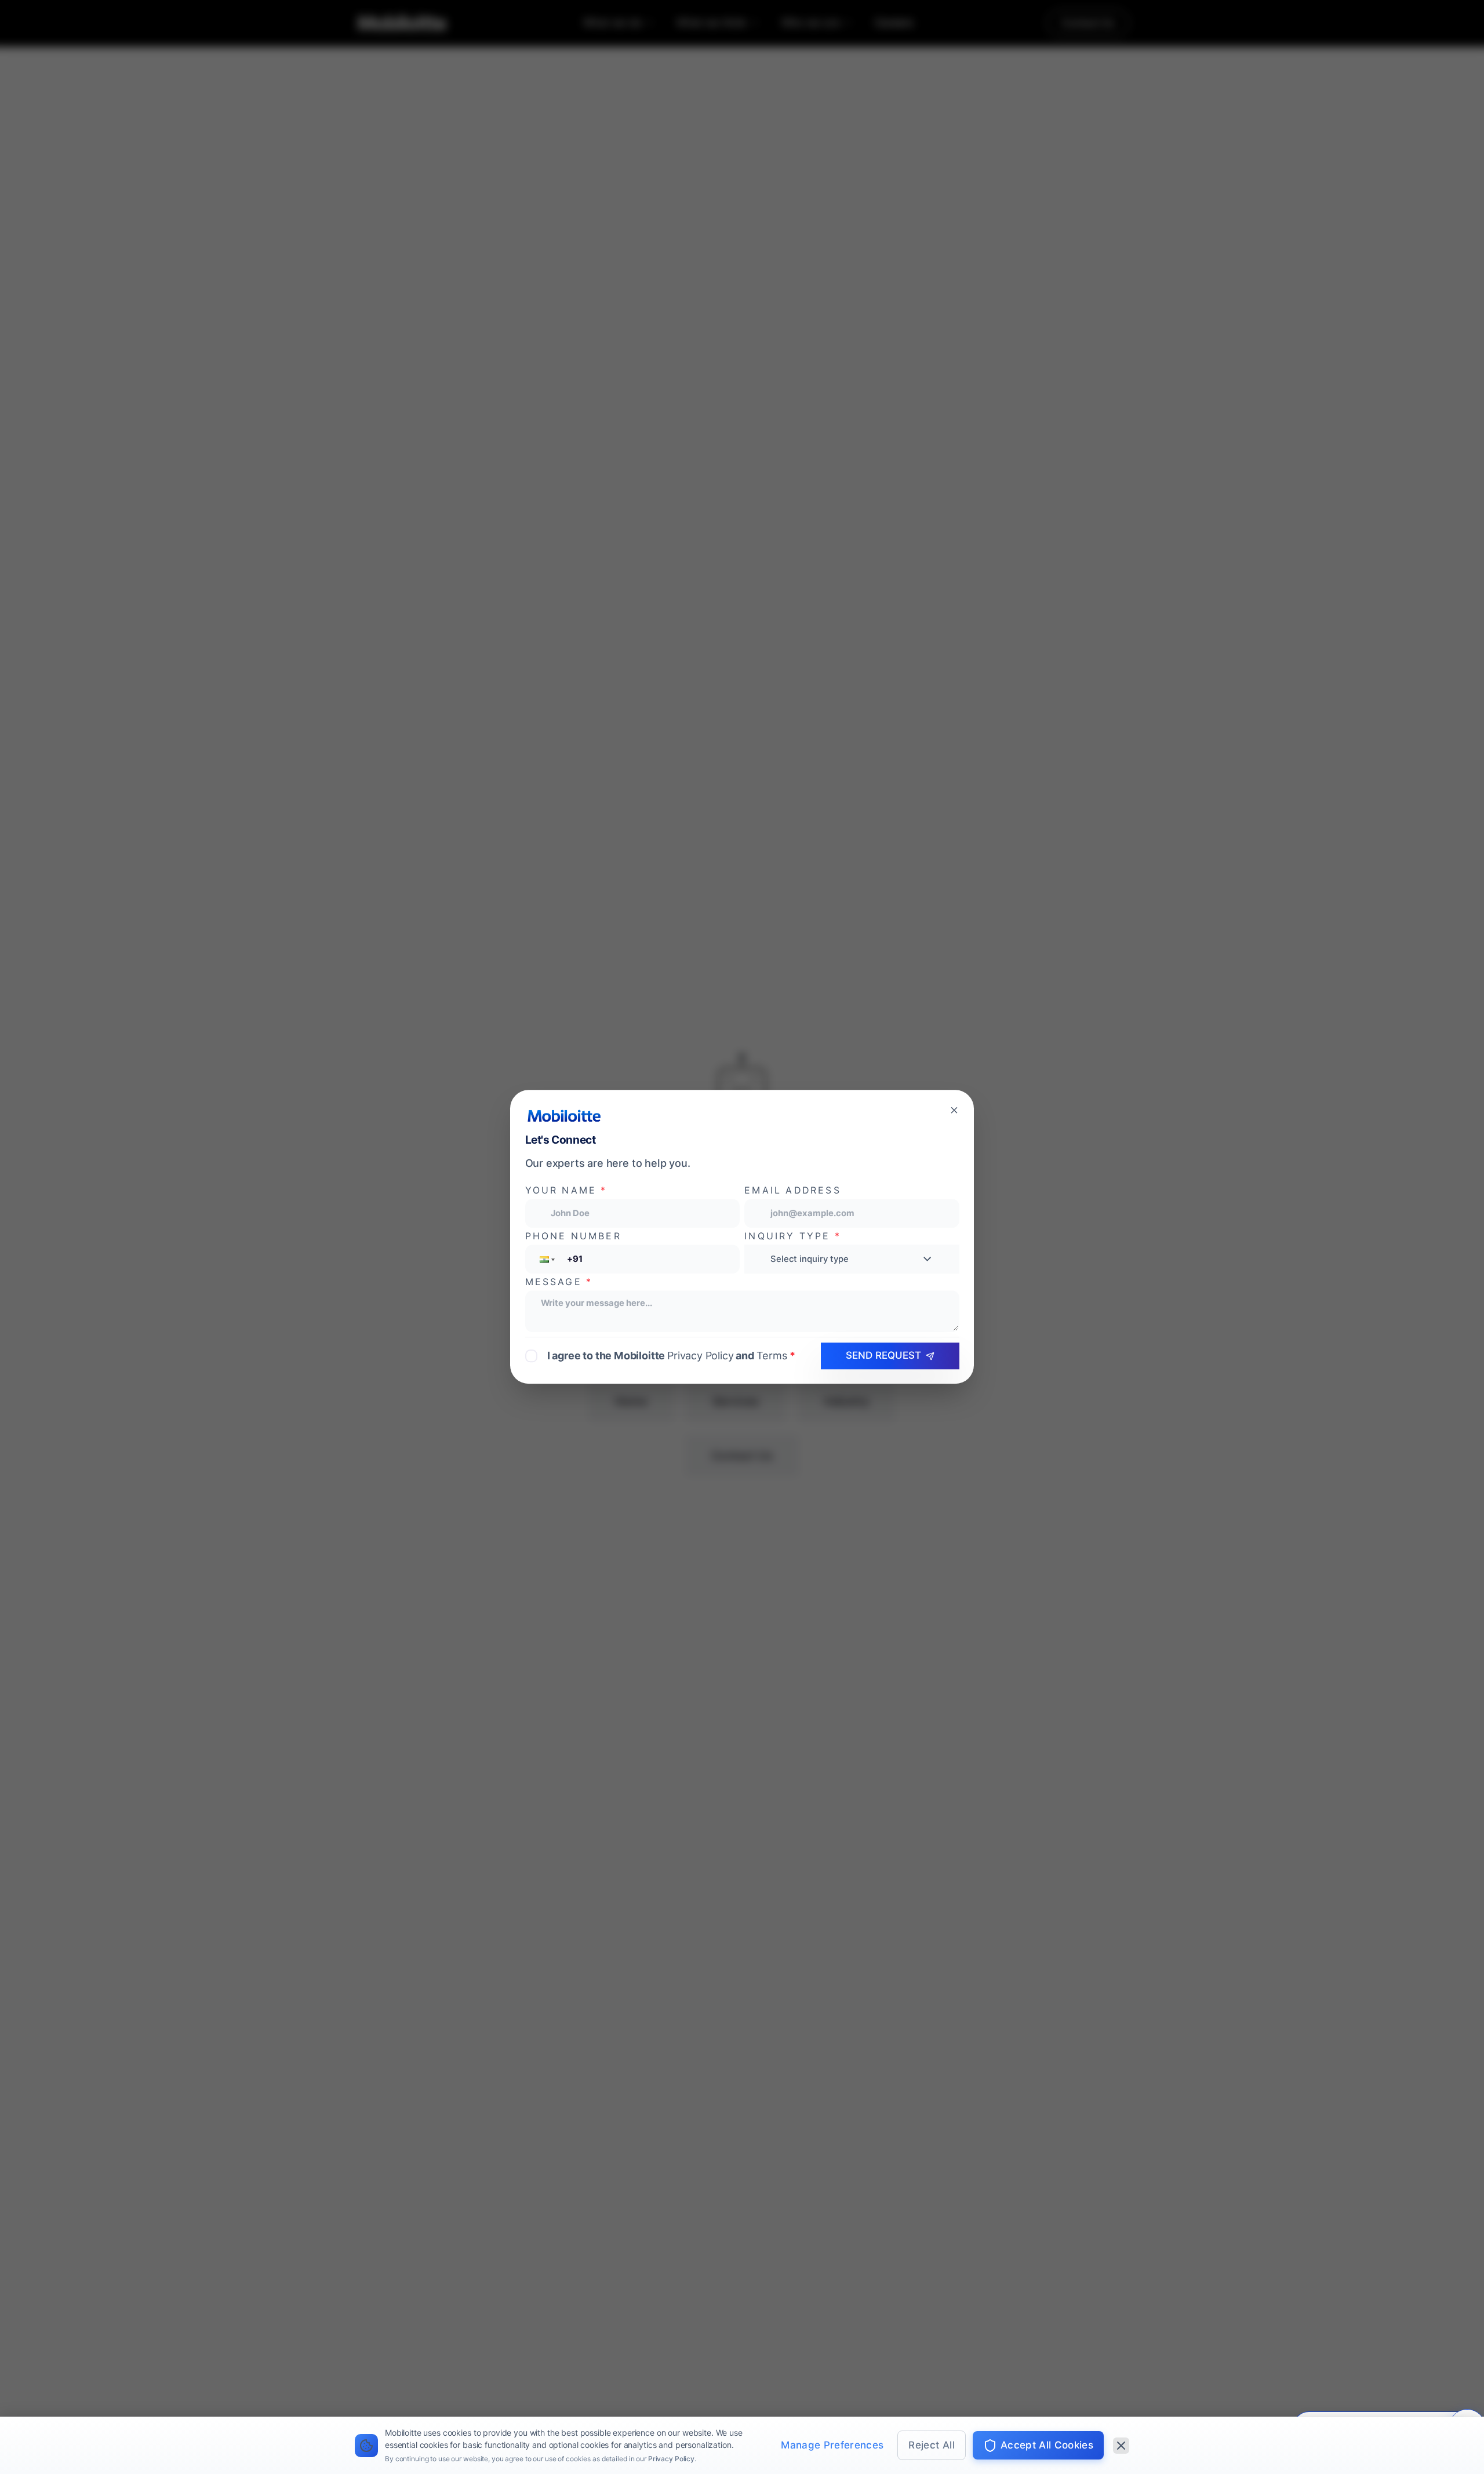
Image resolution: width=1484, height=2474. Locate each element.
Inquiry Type (793, 1236)
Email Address (792, 1191)
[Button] (954, 1110)
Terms (772, 1356)
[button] (546, 1259)
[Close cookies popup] (1121, 2446)
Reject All (931, 2445)
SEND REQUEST (883, 1355)
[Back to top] (35, 2395)
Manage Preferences (832, 2445)
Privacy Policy (671, 2459)
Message (559, 1282)
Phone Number (573, 1236)
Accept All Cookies (1047, 2445)
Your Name (566, 1191)
